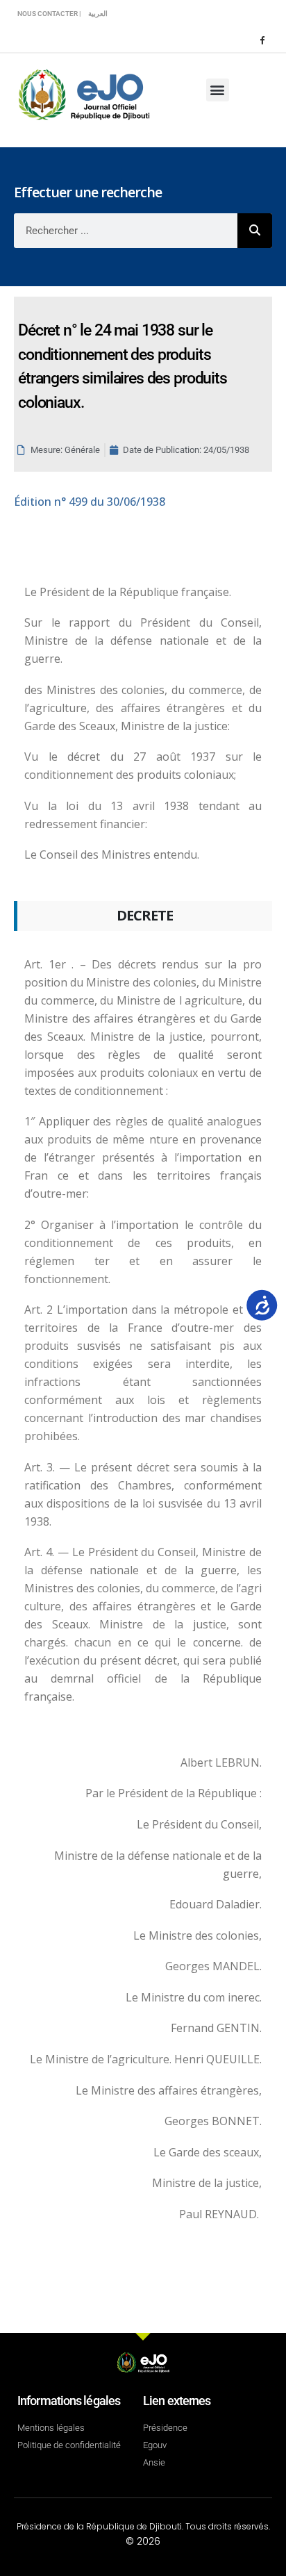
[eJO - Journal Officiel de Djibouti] (83, 93)
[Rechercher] (255, 231)
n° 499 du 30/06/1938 (90, 502)
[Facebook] (262, 40)
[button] (218, 90)
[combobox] (126, 231)
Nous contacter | (49, 14)
